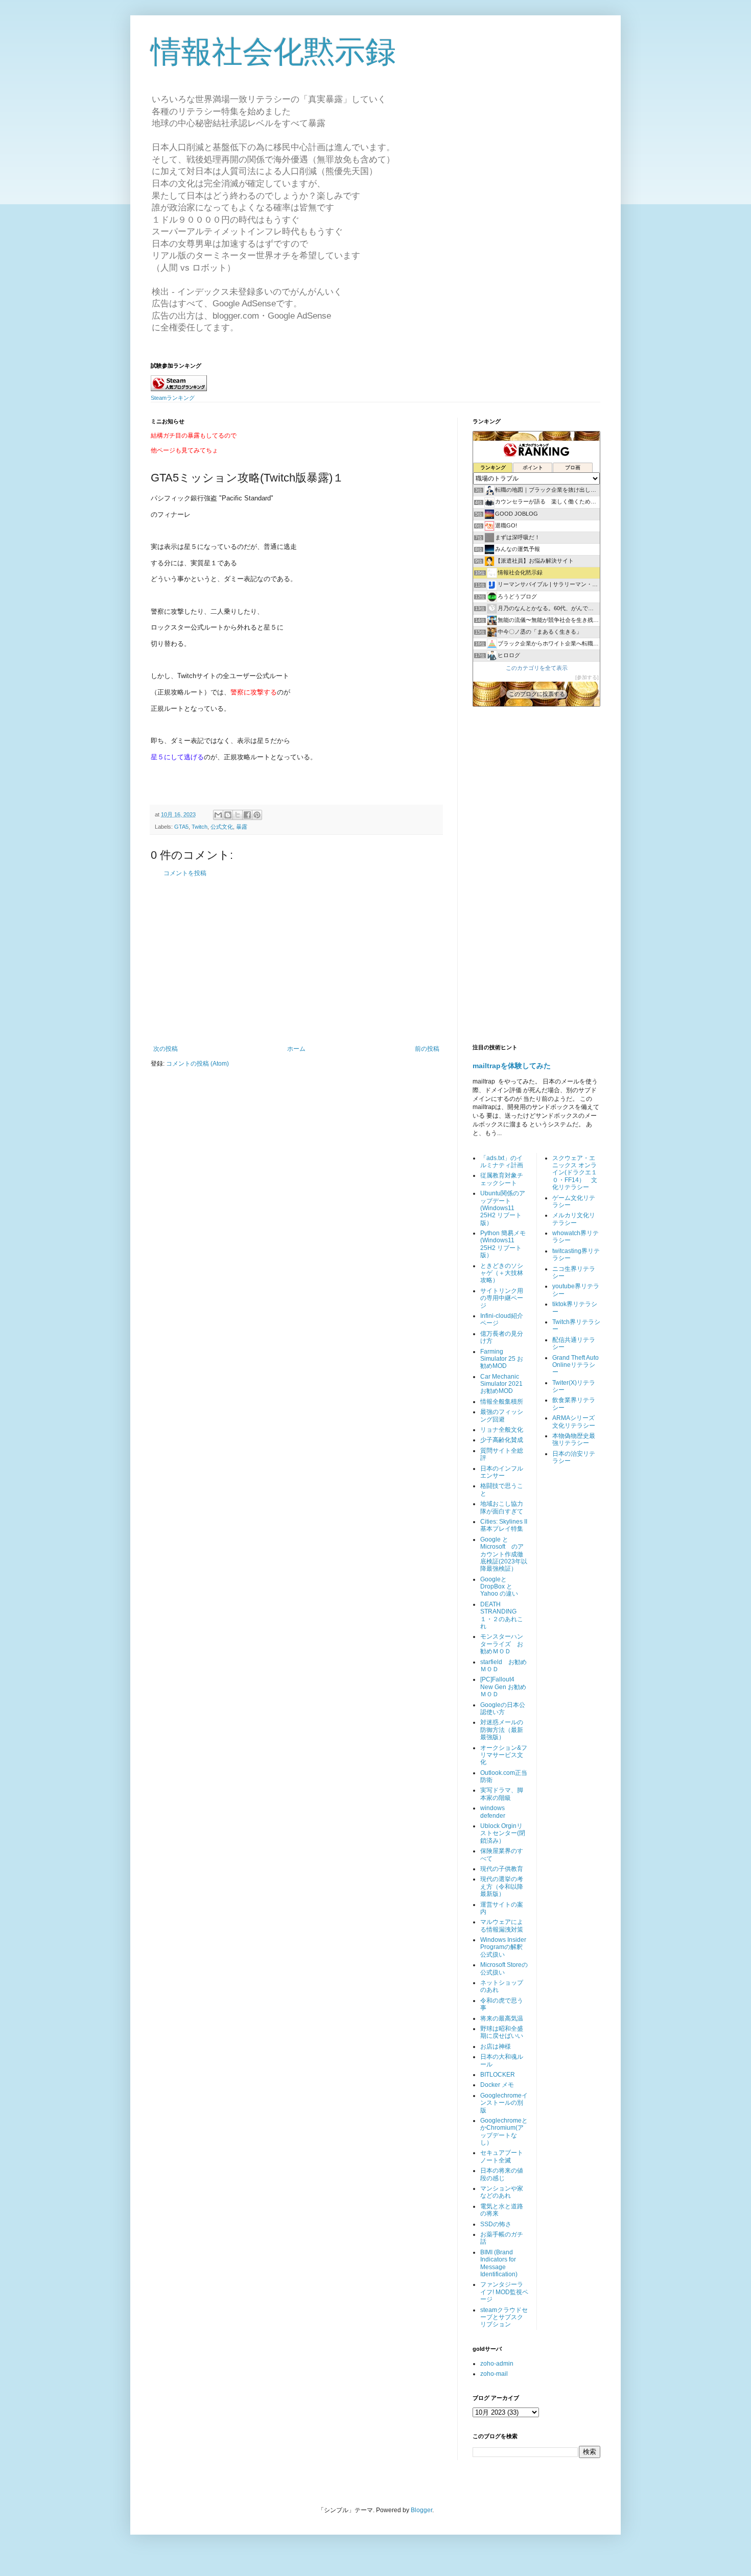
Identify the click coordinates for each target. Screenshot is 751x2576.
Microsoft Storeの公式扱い (504, 1968)
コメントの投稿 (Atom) (197, 1064)
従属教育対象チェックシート (502, 1179)
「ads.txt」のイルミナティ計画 (502, 1162)
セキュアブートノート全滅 (502, 2156)
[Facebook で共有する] (247, 815)
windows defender (493, 1812)
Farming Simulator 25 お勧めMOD (502, 1359)
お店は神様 (496, 2047)
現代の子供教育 (502, 1869)
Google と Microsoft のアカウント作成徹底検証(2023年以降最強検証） (504, 1554)
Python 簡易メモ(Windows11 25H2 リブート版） (503, 1244)
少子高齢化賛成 (502, 1440)
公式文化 (222, 827)
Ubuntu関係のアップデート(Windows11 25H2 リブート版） (503, 1208)
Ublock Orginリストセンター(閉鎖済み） (503, 1833)
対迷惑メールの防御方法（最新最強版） (502, 1730)
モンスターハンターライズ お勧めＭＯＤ (502, 1644)
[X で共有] (238, 815)
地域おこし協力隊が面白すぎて (502, 1507)
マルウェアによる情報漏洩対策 (502, 1925)
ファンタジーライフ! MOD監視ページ (504, 2292)
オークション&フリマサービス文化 (504, 1755)
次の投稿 (166, 1049)
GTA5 (181, 827)
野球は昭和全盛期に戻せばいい (502, 2032)
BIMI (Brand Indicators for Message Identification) (499, 2263)
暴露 (242, 827)
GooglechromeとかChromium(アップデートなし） (504, 2132)
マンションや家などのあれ (502, 2192)
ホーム (296, 1049)
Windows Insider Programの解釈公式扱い (503, 1947)
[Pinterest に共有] (257, 815)
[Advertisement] (296, 961)
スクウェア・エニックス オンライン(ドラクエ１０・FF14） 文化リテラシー (575, 1173)
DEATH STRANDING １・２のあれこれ (502, 1615)
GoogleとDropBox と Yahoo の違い (499, 1587)
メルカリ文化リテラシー (574, 1219)
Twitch (200, 827)
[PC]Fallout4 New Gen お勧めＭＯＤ (503, 1687)
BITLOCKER (498, 2075)
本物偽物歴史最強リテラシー (574, 1439)
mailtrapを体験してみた (512, 1066)
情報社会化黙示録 (273, 52)
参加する (587, 677)
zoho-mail (494, 2374)
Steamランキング (173, 398)
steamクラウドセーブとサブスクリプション (504, 2317)
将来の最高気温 (502, 2018)
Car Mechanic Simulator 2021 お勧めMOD (501, 1384)
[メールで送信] (218, 815)
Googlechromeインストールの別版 (504, 2103)
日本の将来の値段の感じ (502, 2174)
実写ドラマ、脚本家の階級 (502, 1794)
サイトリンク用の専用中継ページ (502, 1298)
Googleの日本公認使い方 (503, 1708)
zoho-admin (497, 2364)
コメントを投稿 (185, 873)
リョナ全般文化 (502, 1430)
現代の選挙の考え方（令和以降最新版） (502, 1886)
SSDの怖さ (496, 2224)
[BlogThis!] (228, 815)
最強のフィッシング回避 (502, 1415)
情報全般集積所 (502, 1402)
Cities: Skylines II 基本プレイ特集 (504, 1525)
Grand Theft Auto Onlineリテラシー (576, 1365)
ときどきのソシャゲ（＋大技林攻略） (502, 1273)
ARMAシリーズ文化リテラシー (574, 1422)
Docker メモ (497, 2085)
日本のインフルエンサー (502, 1472)
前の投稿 (427, 1049)
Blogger (421, 2510)
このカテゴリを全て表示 (537, 668)
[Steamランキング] (179, 389)
